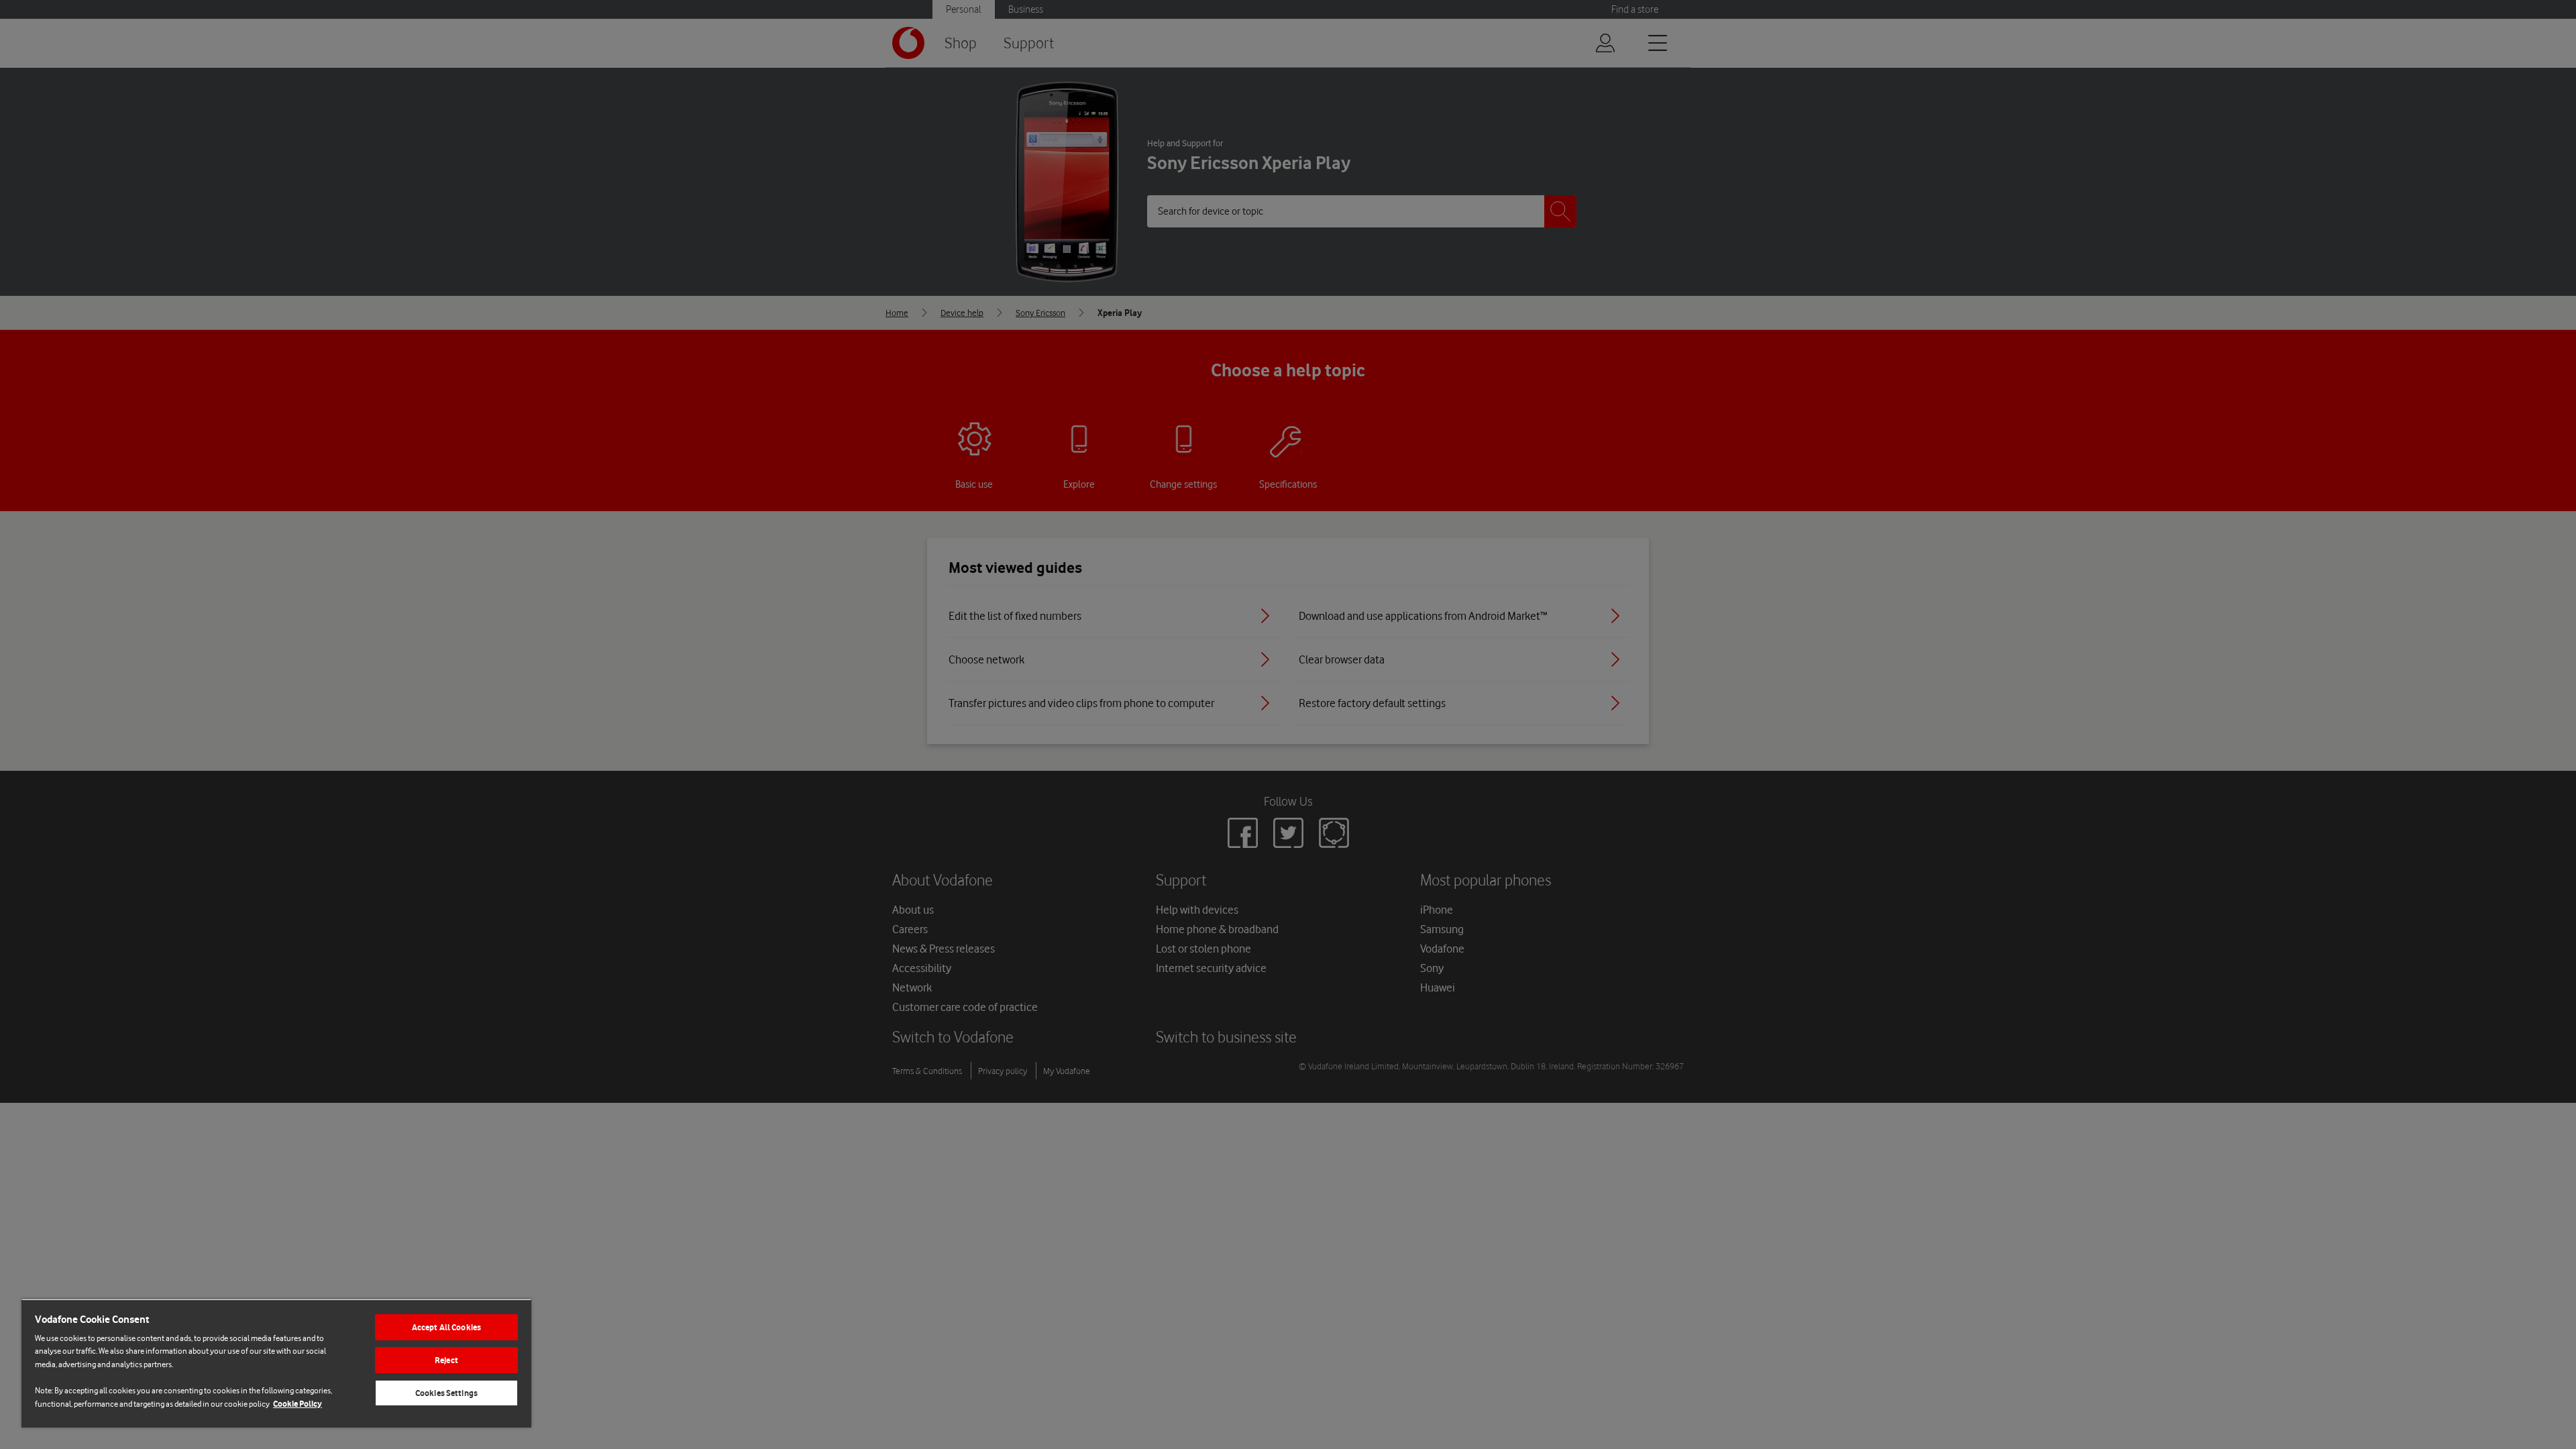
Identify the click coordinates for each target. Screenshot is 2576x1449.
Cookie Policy (298, 1404)
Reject (446, 1360)
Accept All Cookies (446, 1327)
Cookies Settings (446, 1393)
